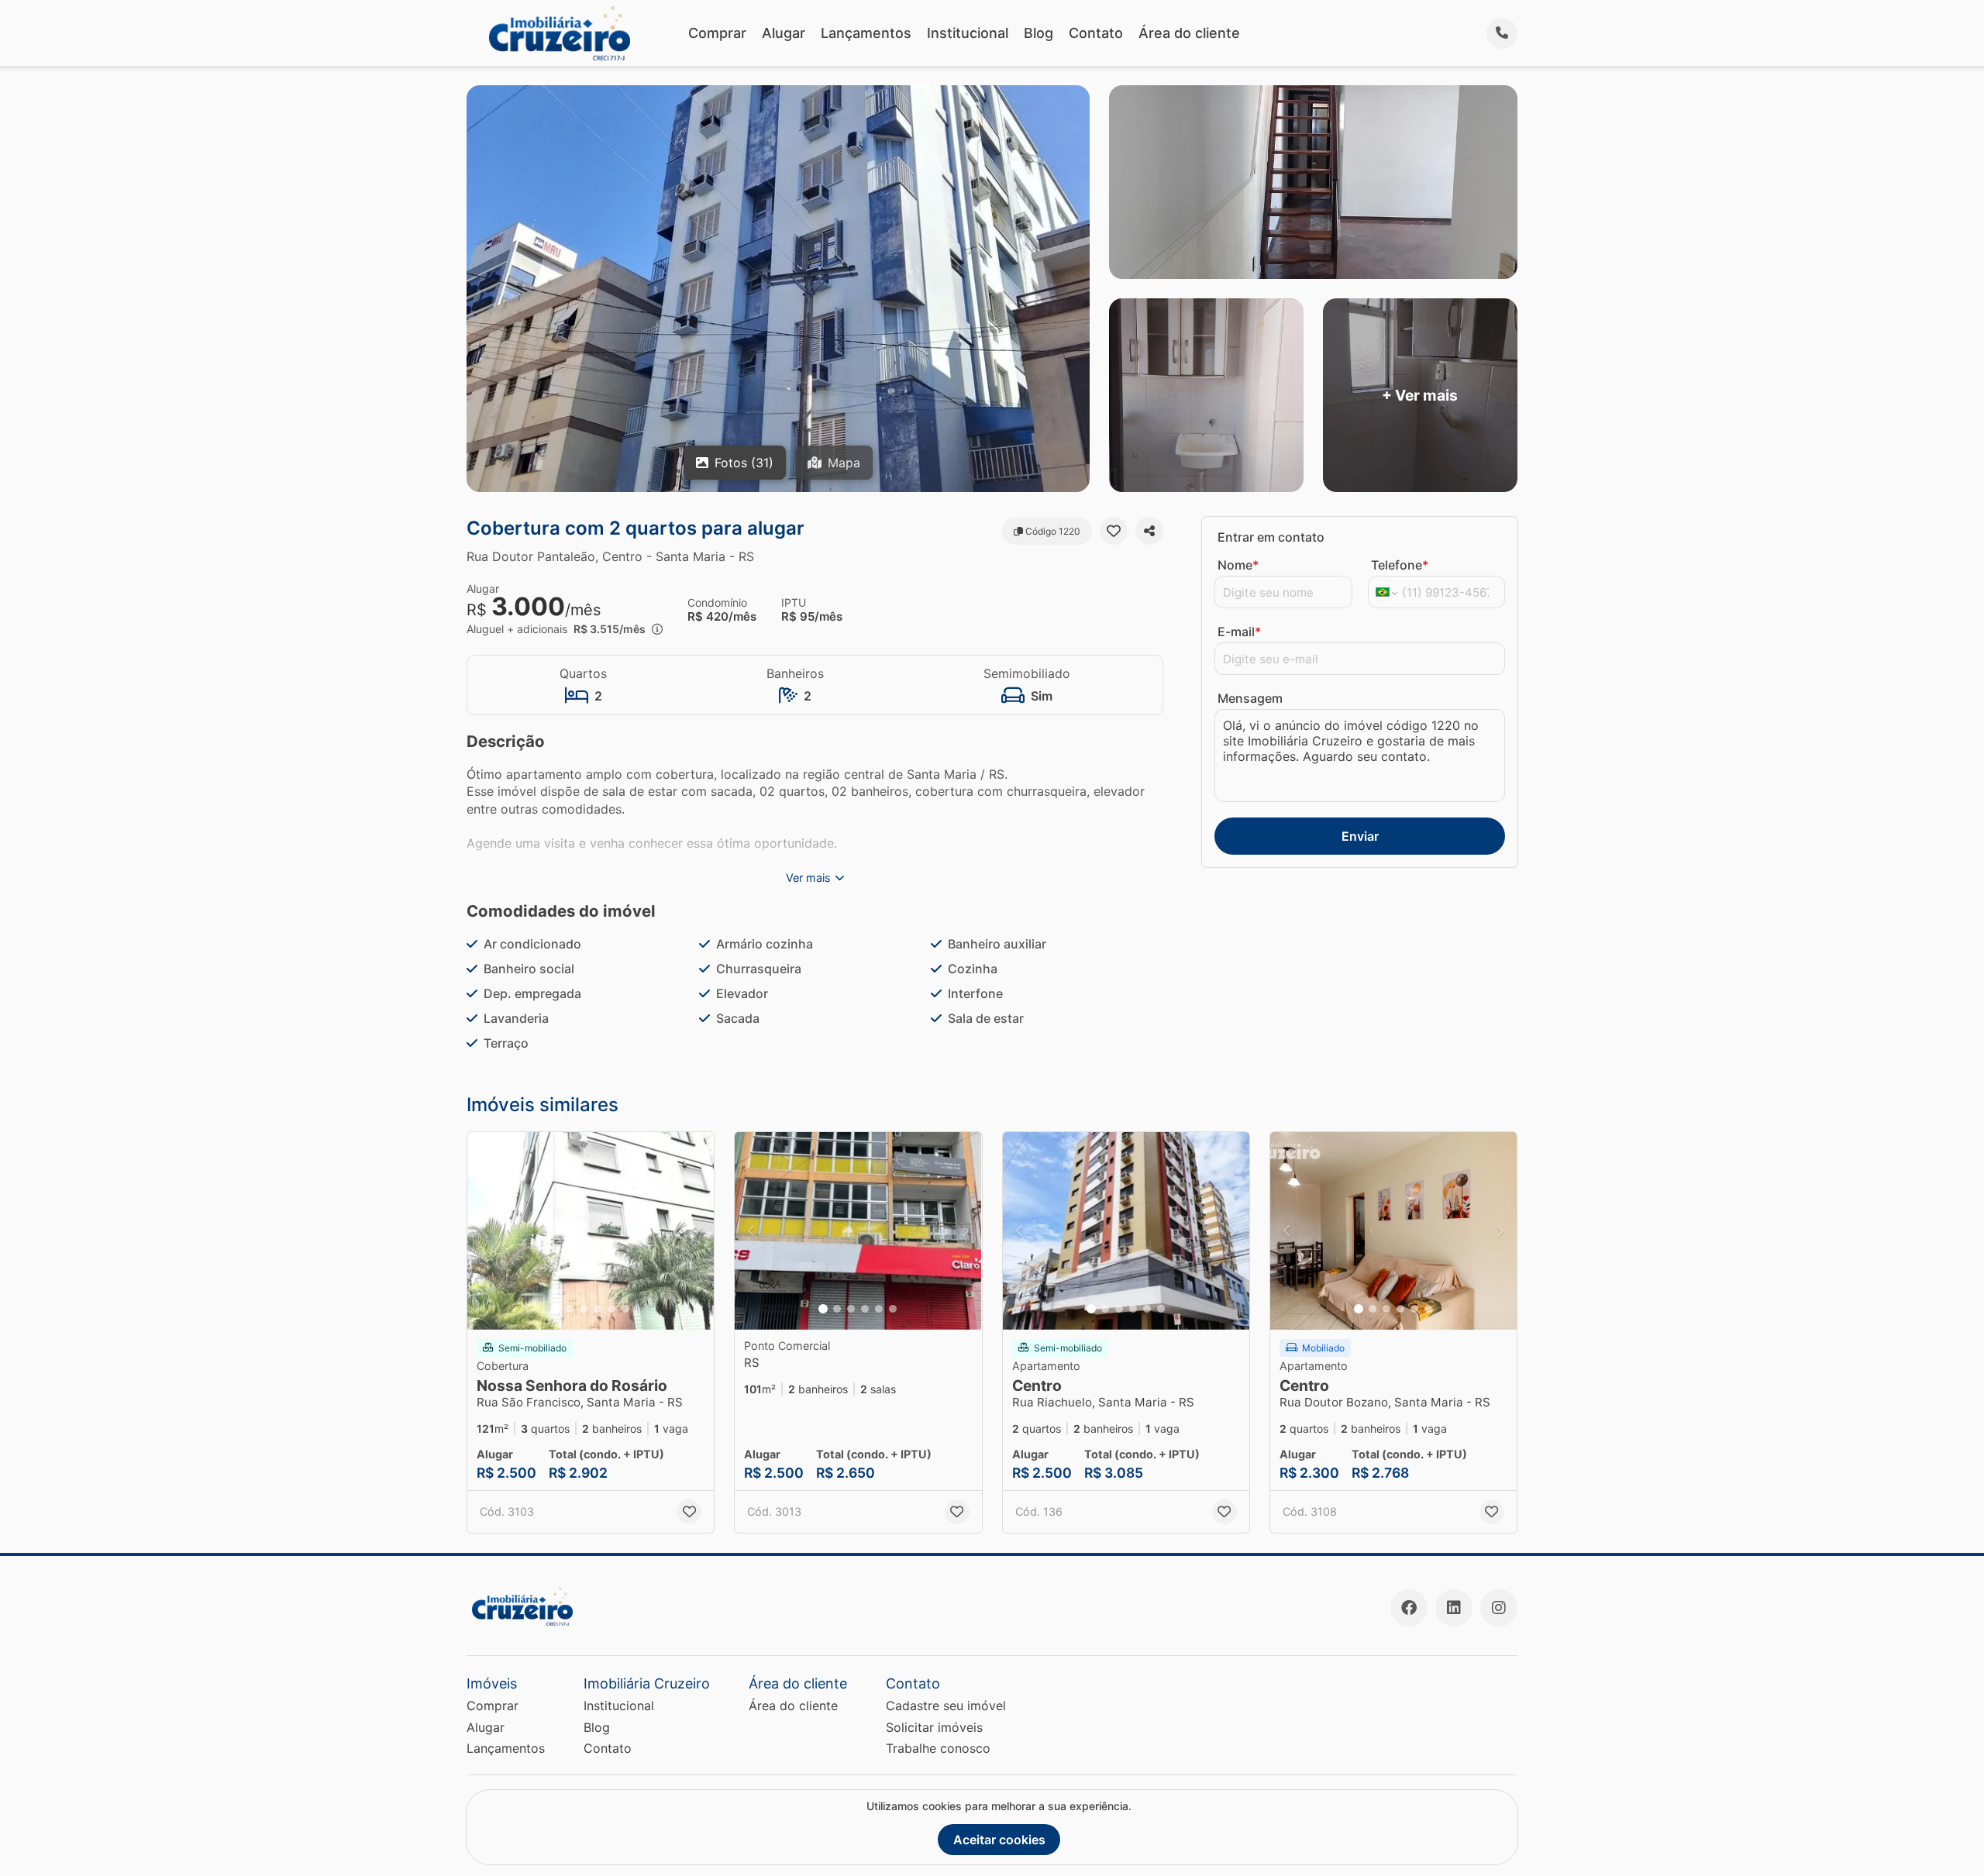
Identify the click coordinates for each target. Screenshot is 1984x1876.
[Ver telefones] (1502, 33)
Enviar (1360, 836)
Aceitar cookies (999, 1840)
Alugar (784, 33)
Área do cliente (1189, 33)
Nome (1238, 565)
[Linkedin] (1454, 1608)
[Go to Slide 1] (556, 1309)
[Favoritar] (1114, 531)
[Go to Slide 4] (598, 1309)
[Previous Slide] (484, 1231)
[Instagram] (1499, 1608)
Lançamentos (866, 33)
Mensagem (1250, 698)
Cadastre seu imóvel (946, 1706)
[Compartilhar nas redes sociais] (1149, 531)
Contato (1096, 33)
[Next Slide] (697, 1231)
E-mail (1239, 632)
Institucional (968, 33)
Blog (1038, 33)
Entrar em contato (1271, 537)
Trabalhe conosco (938, 1748)
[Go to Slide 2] (570, 1309)
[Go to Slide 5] (611, 1309)
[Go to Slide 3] (584, 1309)
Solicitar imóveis (934, 1727)
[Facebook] (1409, 1608)
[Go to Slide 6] (625, 1309)
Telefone (1400, 565)
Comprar (717, 33)
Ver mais (808, 878)
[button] (591, 1231)
